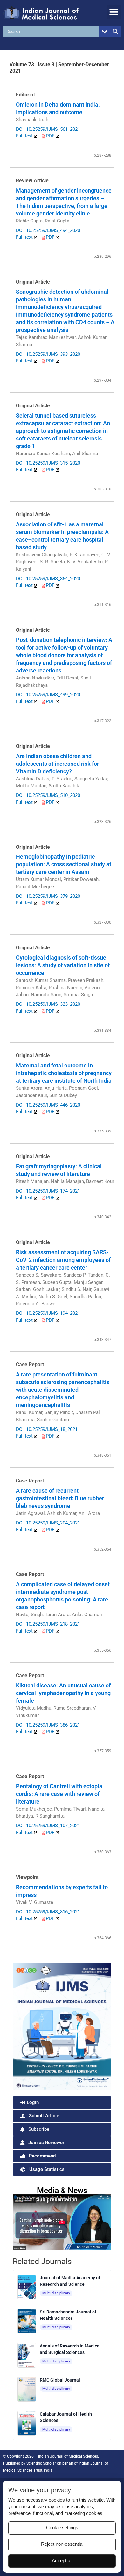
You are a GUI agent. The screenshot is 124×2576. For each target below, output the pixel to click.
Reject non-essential (62, 2544)
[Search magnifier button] (115, 32)
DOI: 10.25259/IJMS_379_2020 (48, 896)
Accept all (62, 2561)
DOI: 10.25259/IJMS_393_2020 (48, 354)
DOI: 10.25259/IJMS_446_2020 (48, 1105)
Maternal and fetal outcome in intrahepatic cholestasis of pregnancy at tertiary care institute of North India (64, 1073)
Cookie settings (62, 2528)
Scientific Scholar (41, 2463)
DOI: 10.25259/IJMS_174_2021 (48, 1191)
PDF (51, 136)
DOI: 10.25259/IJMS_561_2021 (48, 129)
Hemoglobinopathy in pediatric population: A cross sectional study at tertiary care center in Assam (64, 864)
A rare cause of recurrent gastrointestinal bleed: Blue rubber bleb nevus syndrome (60, 1498)
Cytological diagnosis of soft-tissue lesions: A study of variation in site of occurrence (63, 965)
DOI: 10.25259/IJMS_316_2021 (48, 1912)
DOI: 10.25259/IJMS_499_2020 (48, 695)
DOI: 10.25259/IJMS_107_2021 (48, 1826)
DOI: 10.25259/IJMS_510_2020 (48, 795)
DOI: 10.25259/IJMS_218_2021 (48, 1624)
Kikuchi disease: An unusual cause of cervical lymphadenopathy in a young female (63, 1693)
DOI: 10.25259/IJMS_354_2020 (48, 579)
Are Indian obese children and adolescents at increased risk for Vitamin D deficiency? (57, 764)
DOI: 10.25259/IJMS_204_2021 (48, 1523)
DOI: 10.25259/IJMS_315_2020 (48, 463)
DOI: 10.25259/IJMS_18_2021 (47, 1429)
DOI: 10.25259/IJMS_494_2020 (48, 230)
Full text (25, 136)
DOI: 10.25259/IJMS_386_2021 (48, 1725)
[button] (114, 12)
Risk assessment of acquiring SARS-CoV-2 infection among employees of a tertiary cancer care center (63, 1260)
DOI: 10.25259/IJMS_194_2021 (48, 1313)
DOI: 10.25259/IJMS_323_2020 (48, 1004)
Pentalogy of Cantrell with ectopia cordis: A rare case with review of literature (59, 1794)
